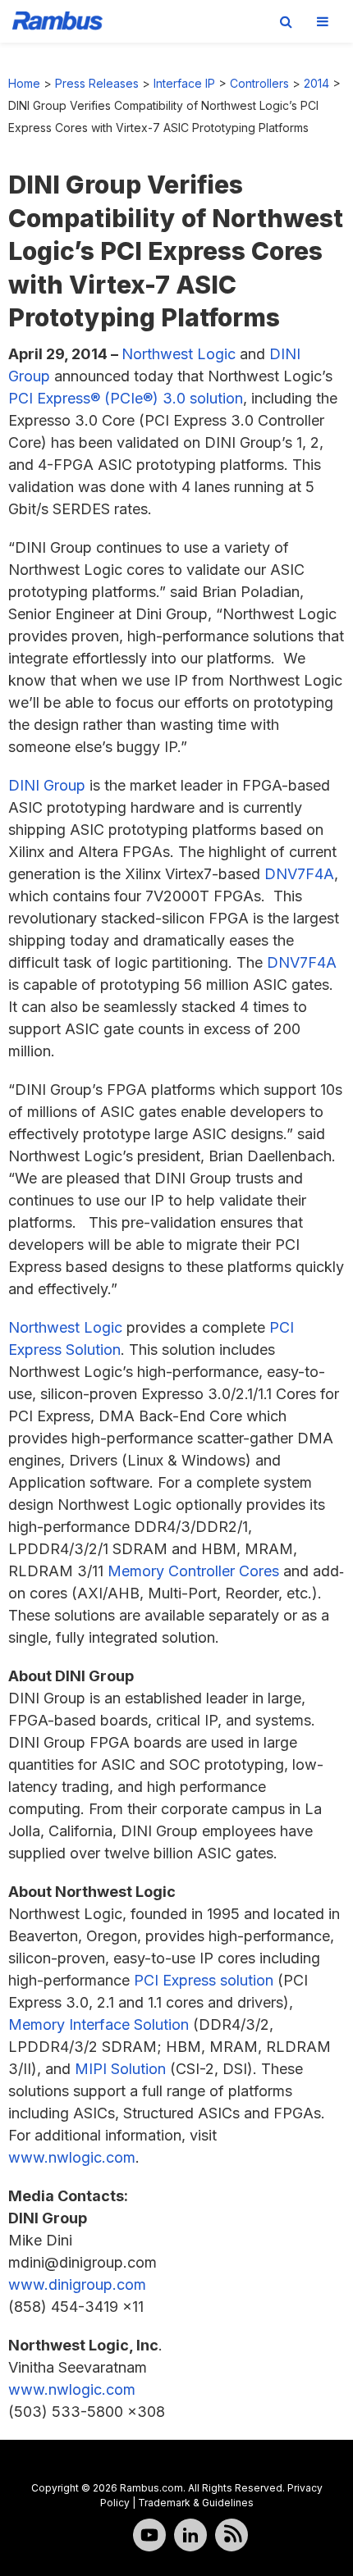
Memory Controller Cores (193, 1571)
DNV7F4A (299, 874)
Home (24, 83)
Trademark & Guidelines (196, 2503)
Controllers (259, 83)
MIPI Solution (120, 2069)
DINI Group (47, 785)
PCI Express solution (204, 1980)
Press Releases (97, 83)
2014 (316, 83)
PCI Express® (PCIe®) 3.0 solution (126, 398)
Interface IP (184, 83)
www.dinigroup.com (77, 2284)
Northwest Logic (179, 354)
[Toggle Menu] (323, 21)
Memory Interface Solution (99, 2024)
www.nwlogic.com (72, 2157)
